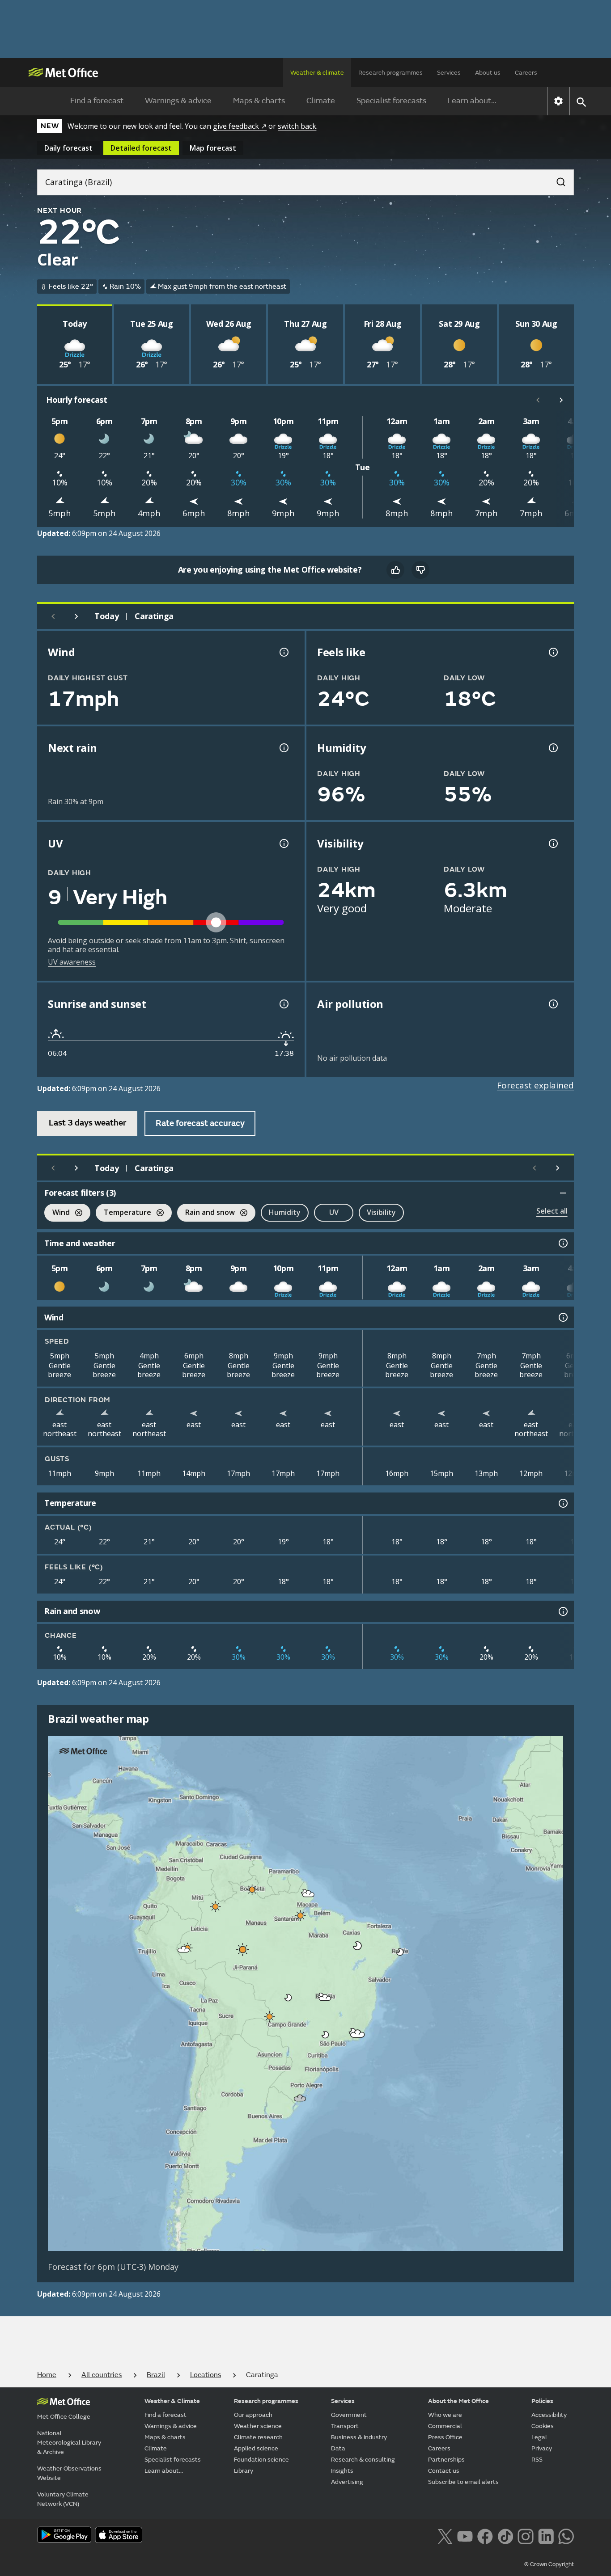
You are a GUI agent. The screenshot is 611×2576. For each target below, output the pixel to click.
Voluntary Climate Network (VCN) (63, 2499)
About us (488, 73)
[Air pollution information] (552, 1004)
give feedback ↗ (240, 126)
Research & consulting (363, 2460)
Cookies (543, 2426)
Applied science (256, 2448)
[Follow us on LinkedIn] (546, 2536)
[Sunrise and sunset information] (283, 1004)
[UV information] (283, 843)
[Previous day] (53, 616)
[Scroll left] (538, 400)
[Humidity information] (552, 748)
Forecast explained (535, 1085)
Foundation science (261, 2460)
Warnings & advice (178, 101)
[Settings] (558, 101)
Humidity (285, 1212)
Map (213, 148)
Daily (68, 148)
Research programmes (390, 73)
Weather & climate (317, 73)
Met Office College (64, 2417)
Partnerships (446, 2460)
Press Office (445, 2437)
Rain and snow (206, 1213)
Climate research (258, 2437)
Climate (321, 101)
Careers (526, 73)
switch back (297, 126)
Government (349, 2415)
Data (338, 2448)
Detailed (141, 148)
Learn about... (472, 101)
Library (244, 2471)
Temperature (123, 1213)
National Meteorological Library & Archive (69, 2443)
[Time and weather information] (562, 1243)
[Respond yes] (395, 570)
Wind (57, 1213)
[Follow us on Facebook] (485, 2536)
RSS (537, 2460)
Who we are (445, 2415)
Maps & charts (259, 101)
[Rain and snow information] (562, 1611)
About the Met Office (458, 2401)
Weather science (258, 2426)
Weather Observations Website (69, 2473)
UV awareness (72, 962)
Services (449, 73)
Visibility (381, 1212)
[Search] (556, 179)
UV (334, 1212)
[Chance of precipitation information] (283, 748)
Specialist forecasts (391, 101)
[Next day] (76, 616)
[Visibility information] (552, 843)
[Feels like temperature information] (552, 652)
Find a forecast (97, 101)
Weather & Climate (172, 2401)
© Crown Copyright (549, 2564)
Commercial (445, 2426)
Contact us (444, 2471)
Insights (342, 2471)
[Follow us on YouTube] (465, 2536)
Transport (345, 2426)
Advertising (347, 2482)
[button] (252, 1889)
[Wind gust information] (283, 652)
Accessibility (549, 2415)
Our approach (253, 2415)
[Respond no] (420, 570)
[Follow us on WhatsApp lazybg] (566, 2536)
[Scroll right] (561, 400)
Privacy (542, 2448)
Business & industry (359, 2437)
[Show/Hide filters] (563, 1193)
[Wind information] (562, 1317)
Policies (542, 2401)
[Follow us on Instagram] (525, 2536)
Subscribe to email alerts (463, 2482)
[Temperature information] (562, 1503)
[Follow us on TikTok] (505, 2536)
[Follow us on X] (445, 2536)
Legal (539, 2437)
